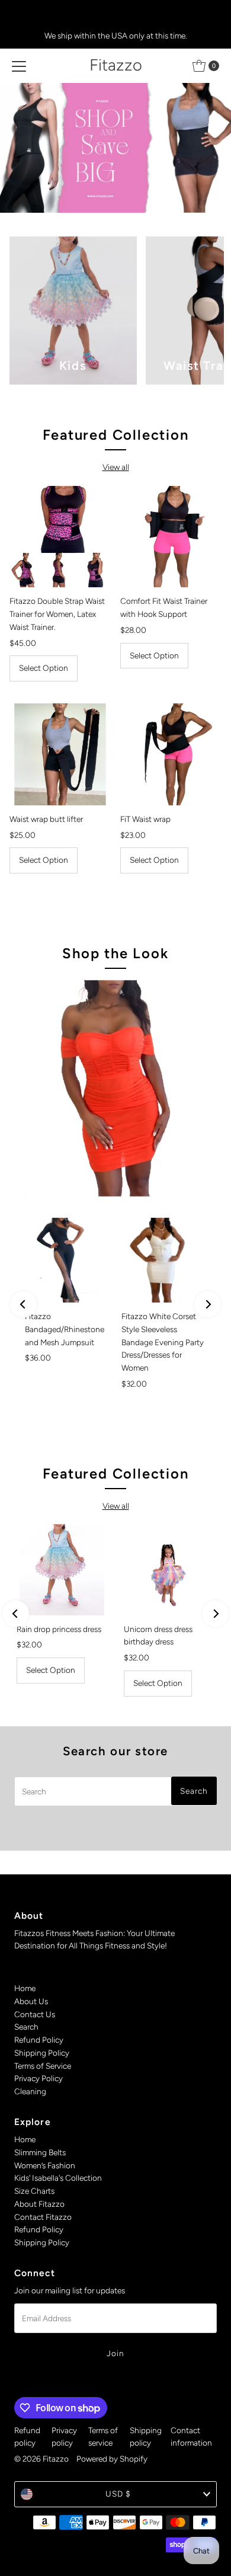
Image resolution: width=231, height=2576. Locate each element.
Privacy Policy (38, 2078)
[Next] (208, 1304)
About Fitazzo (39, 2204)
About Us (31, 2001)
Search (26, 2027)
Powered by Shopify (112, 2459)
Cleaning (30, 2091)
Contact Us (35, 2014)
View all (116, 467)
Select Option (44, 668)
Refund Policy (39, 2040)
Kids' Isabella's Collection (58, 2178)
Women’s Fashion (45, 2165)
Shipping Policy (42, 2053)
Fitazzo (116, 65)
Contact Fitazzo (43, 2217)
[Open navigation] (19, 66)
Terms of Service (43, 2066)
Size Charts (34, 2191)
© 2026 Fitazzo (41, 2459)
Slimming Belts (40, 2152)
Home (25, 1988)
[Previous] (23, 1304)
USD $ (118, 2494)
